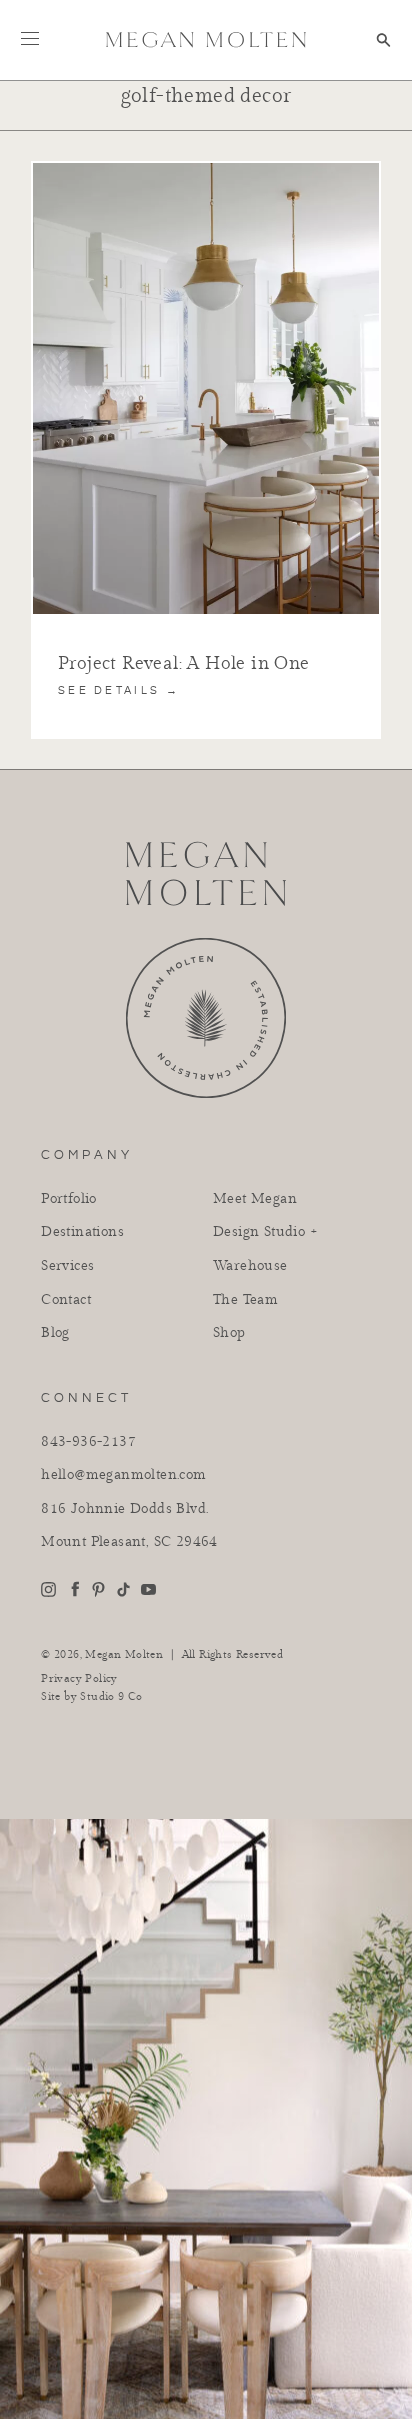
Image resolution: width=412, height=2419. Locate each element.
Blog (55, 1333)
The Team (245, 1300)
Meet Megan (255, 1199)
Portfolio (69, 1199)
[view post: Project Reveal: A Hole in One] (206, 171)
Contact (66, 1300)
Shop (229, 1333)
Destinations (82, 1232)
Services (67, 1266)
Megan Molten (124, 1654)
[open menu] (30, 38)
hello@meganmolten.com (123, 1475)
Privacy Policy (79, 1679)
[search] (383, 40)
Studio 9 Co (111, 1696)
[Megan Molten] (206, 39)
